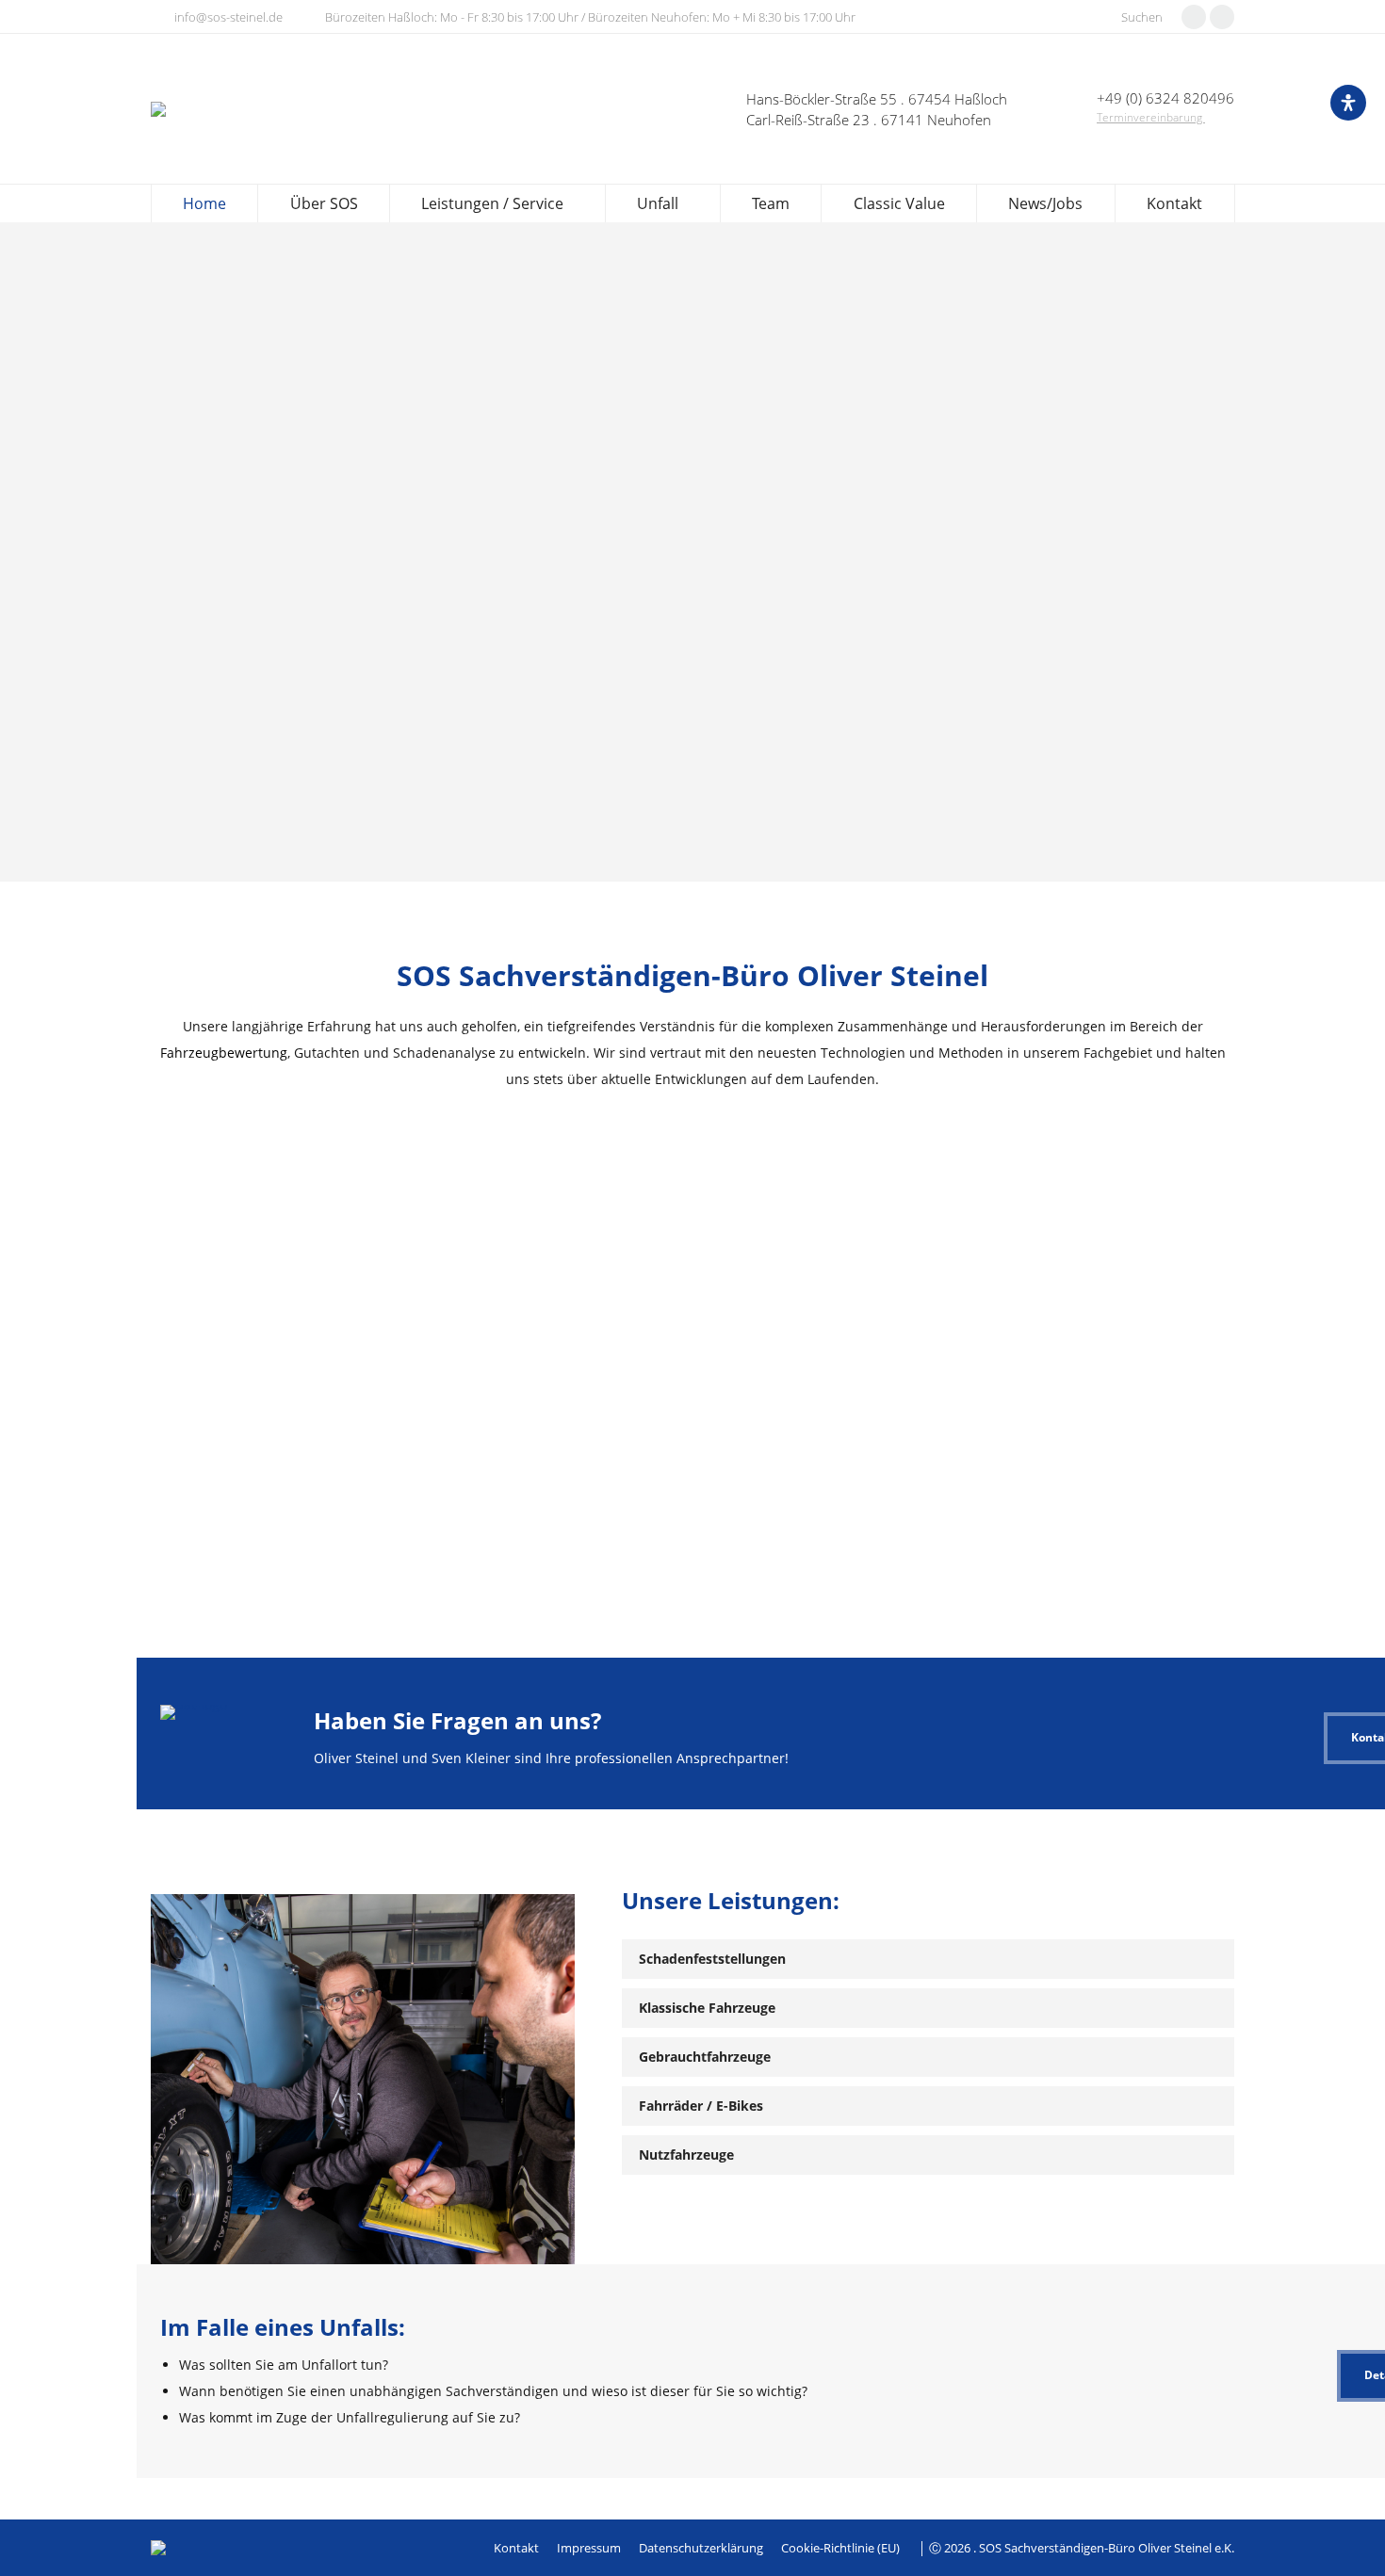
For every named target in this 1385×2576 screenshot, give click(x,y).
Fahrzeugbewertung (224, 1053)
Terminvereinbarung (1151, 117)
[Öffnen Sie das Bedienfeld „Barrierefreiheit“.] (1348, 103)
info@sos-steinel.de (228, 17)
